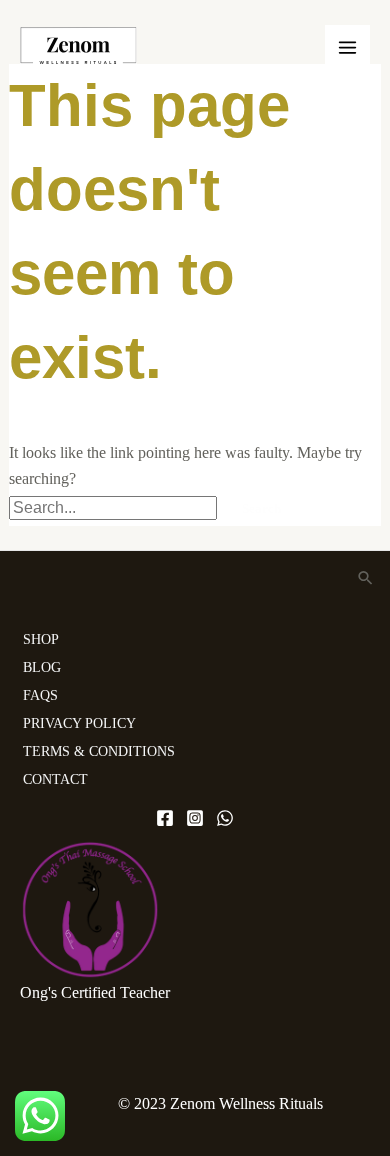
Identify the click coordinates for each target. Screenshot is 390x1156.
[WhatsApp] (225, 818)
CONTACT (55, 779)
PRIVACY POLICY (79, 723)
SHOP (41, 639)
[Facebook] (165, 818)
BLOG (42, 667)
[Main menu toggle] (347, 47)
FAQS (40, 695)
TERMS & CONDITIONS (99, 751)
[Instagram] (195, 818)
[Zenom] (78, 47)
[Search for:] (115, 507)
